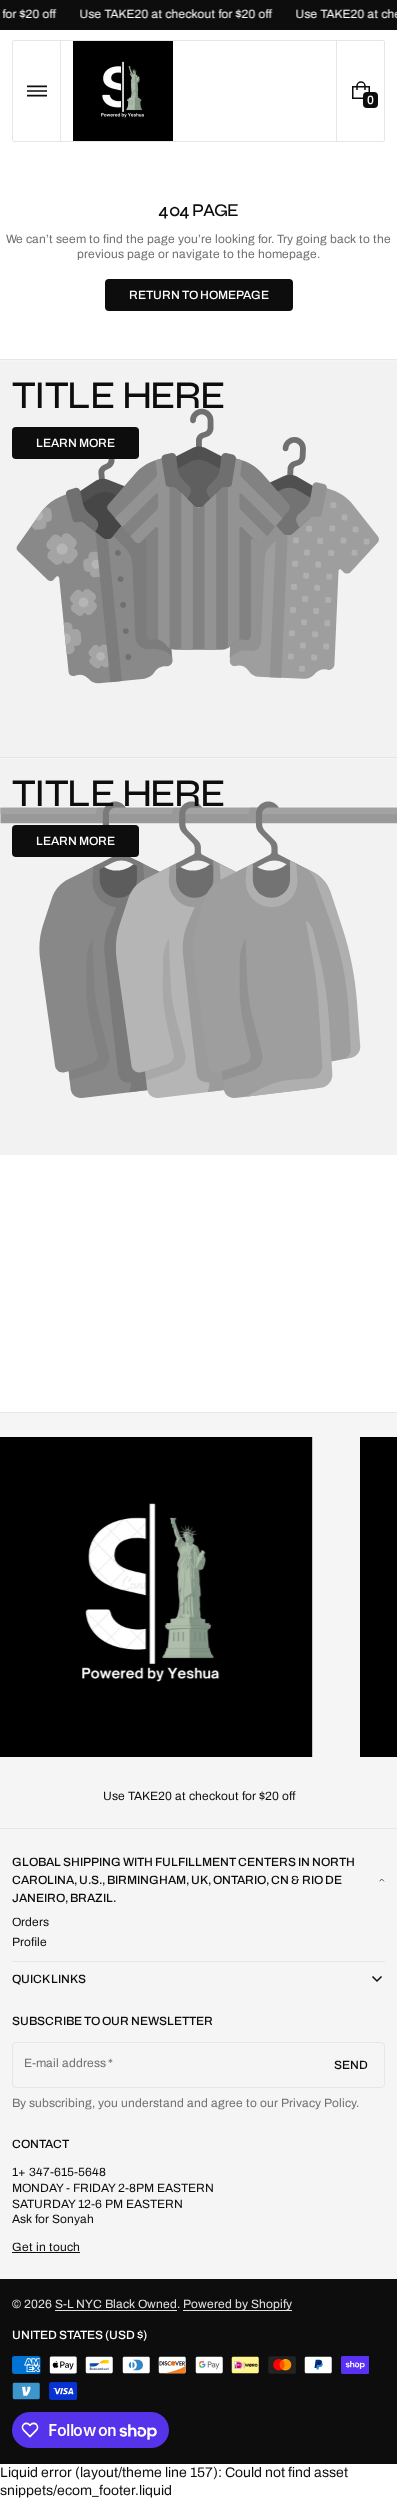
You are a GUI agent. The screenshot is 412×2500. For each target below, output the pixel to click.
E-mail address (65, 2063)
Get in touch (46, 2247)
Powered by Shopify (237, 2304)
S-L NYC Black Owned (116, 2304)
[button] (36, 91)
